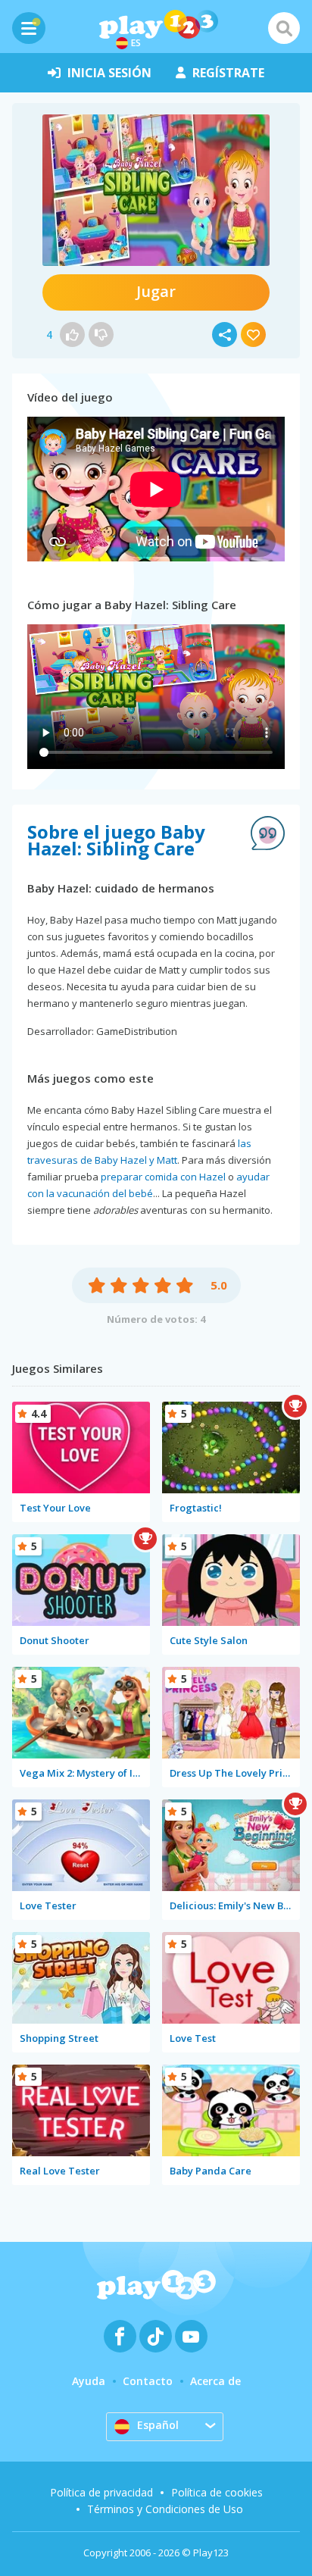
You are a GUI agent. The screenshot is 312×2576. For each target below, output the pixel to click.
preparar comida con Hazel (163, 1177)
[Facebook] (120, 2336)
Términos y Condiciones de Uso (165, 2509)
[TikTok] (156, 2336)
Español (158, 2425)
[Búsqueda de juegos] (284, 28)
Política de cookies (217, 2492)
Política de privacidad (101, 2492)
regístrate (228, 73)
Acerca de (215, 2381)
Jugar (156, 291)
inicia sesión (109, 73)
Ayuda (89, 2381)
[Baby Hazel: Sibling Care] (156, 190)
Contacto (148, 2381)
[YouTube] (191, 2336)
